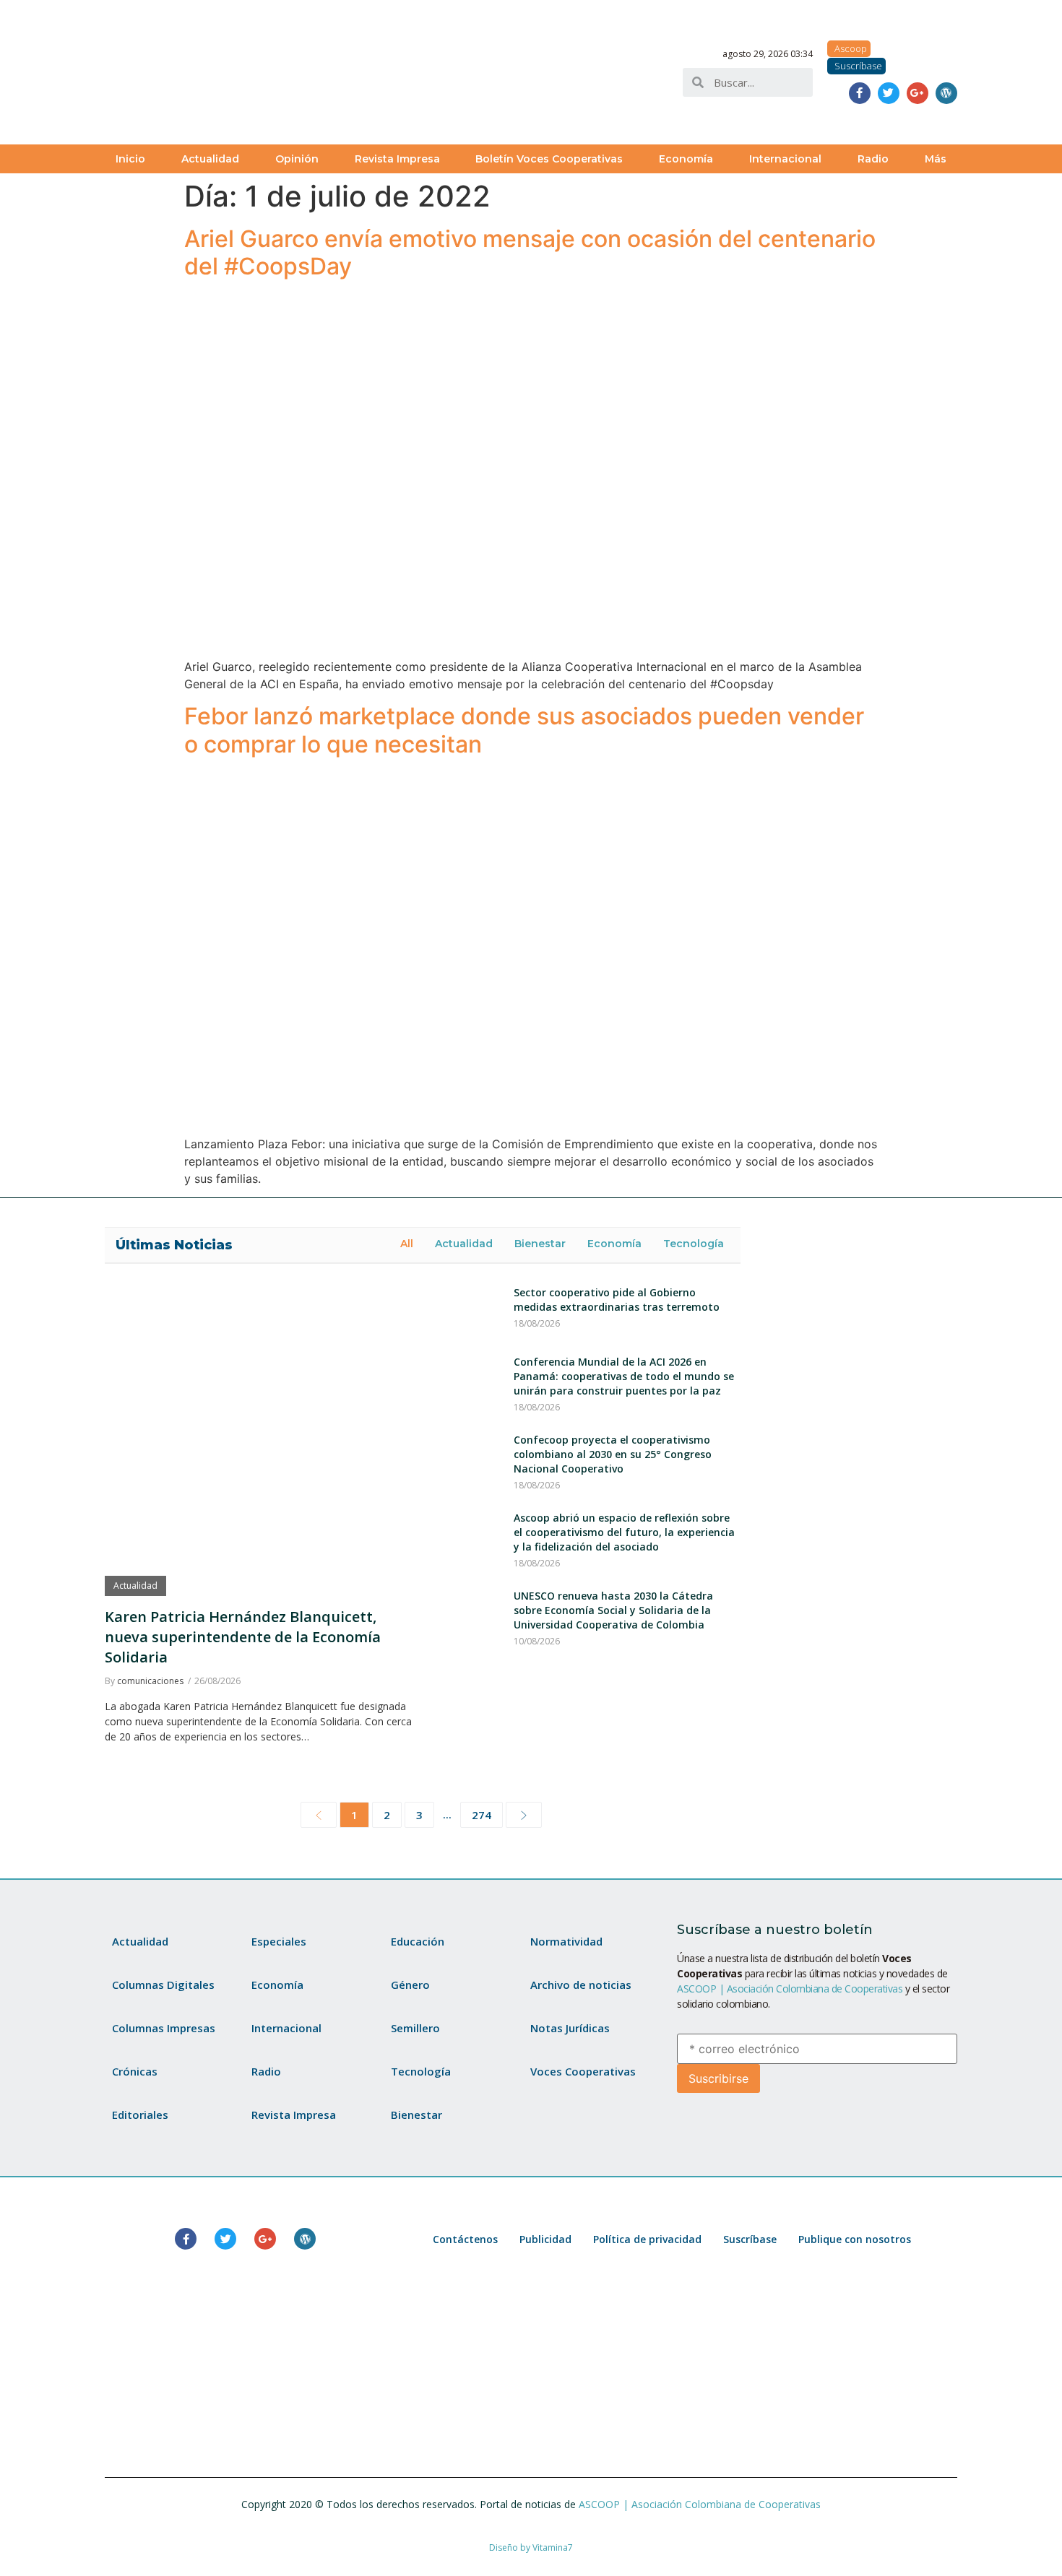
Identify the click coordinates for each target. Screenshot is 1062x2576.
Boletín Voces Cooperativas (549, 159)
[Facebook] (860, 93)
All (407, 1244)
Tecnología (694, 1244)
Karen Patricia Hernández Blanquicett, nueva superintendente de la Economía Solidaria (243, 1637)
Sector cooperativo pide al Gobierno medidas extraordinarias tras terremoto (617, 1300)
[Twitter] (889, 93)
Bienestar (540, 1244)
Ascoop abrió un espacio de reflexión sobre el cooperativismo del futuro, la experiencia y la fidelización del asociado (624, 1532)
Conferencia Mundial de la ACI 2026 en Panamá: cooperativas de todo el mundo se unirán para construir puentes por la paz (624, 1376)
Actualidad (210, 159)
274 (482, 1815)
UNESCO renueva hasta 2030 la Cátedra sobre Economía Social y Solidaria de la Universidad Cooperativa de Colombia (613, 1610)
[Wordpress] (946, 93)
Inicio (130, 159)
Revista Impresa (397, 159)
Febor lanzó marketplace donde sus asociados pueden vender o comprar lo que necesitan (524, 730)
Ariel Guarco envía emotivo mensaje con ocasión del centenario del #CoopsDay (530, 252)
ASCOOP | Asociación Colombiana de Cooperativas (790, 1989)
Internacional (785, 159)
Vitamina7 (553, 2547)
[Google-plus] (918, 93)
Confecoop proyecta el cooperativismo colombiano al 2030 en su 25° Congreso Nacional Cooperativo (613, 1454)
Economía (686, 159)
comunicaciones (150, 1681)
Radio (873, 159)
